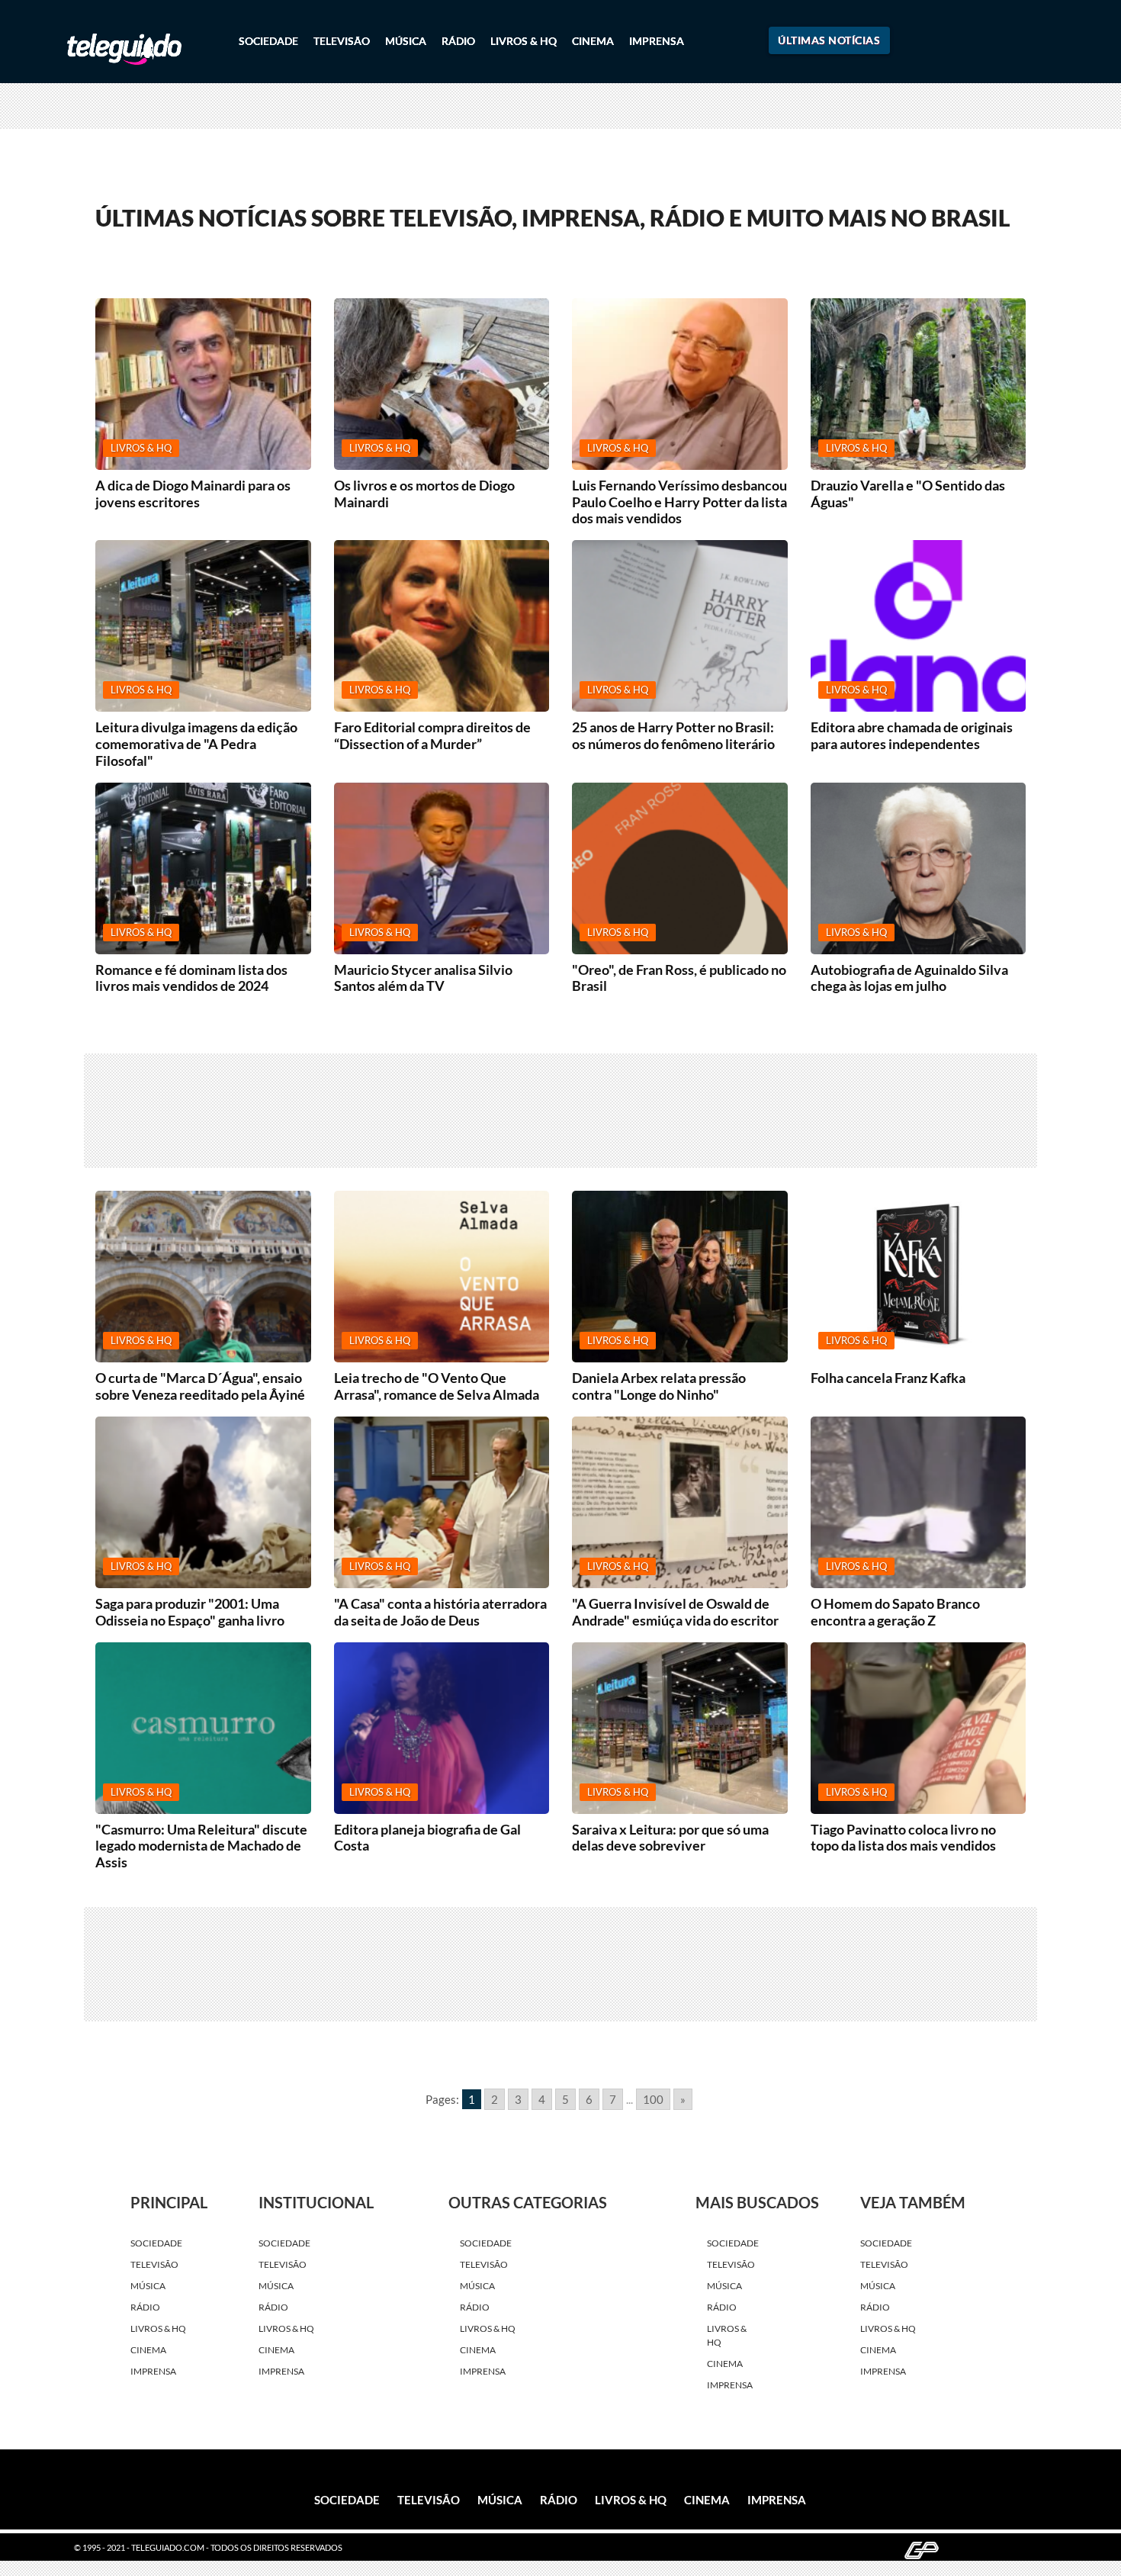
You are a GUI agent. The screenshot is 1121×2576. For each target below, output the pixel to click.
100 (653, 2099)
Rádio (458, 41)
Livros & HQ (524, 41)
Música (406, 41)
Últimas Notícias (829, 40)
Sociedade (268, 41)
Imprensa (657, 41)
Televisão (342, 41)
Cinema (593, 41)
